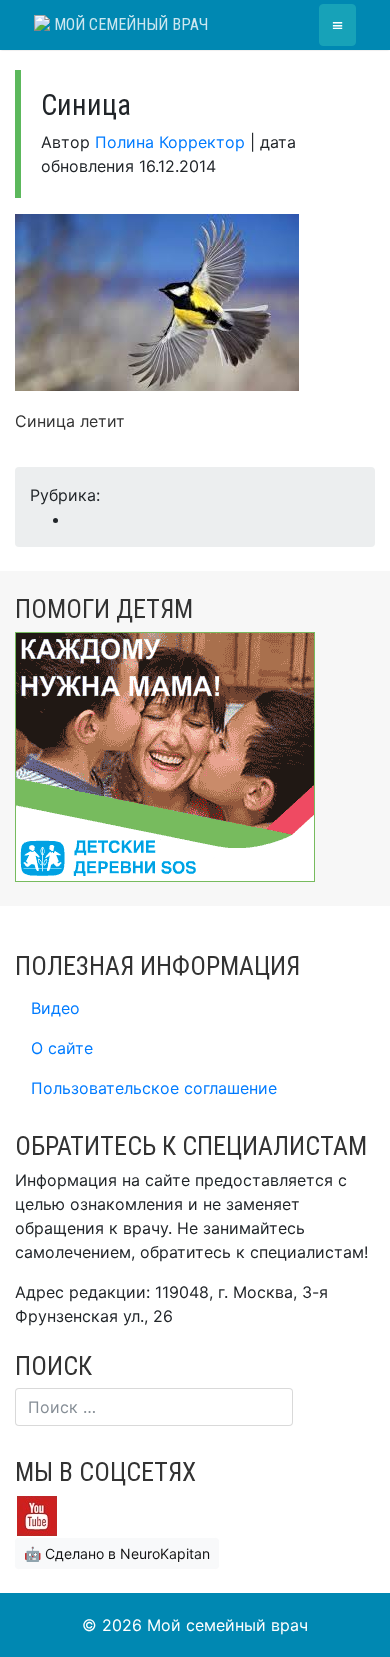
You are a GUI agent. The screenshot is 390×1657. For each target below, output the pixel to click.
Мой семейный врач (129, 24)
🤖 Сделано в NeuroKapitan (117, 1553)
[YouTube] (37, 1515)
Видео (55, 1008)
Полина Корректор (170, 142)
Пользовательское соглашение (154, 1088)
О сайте (62, 1048)
